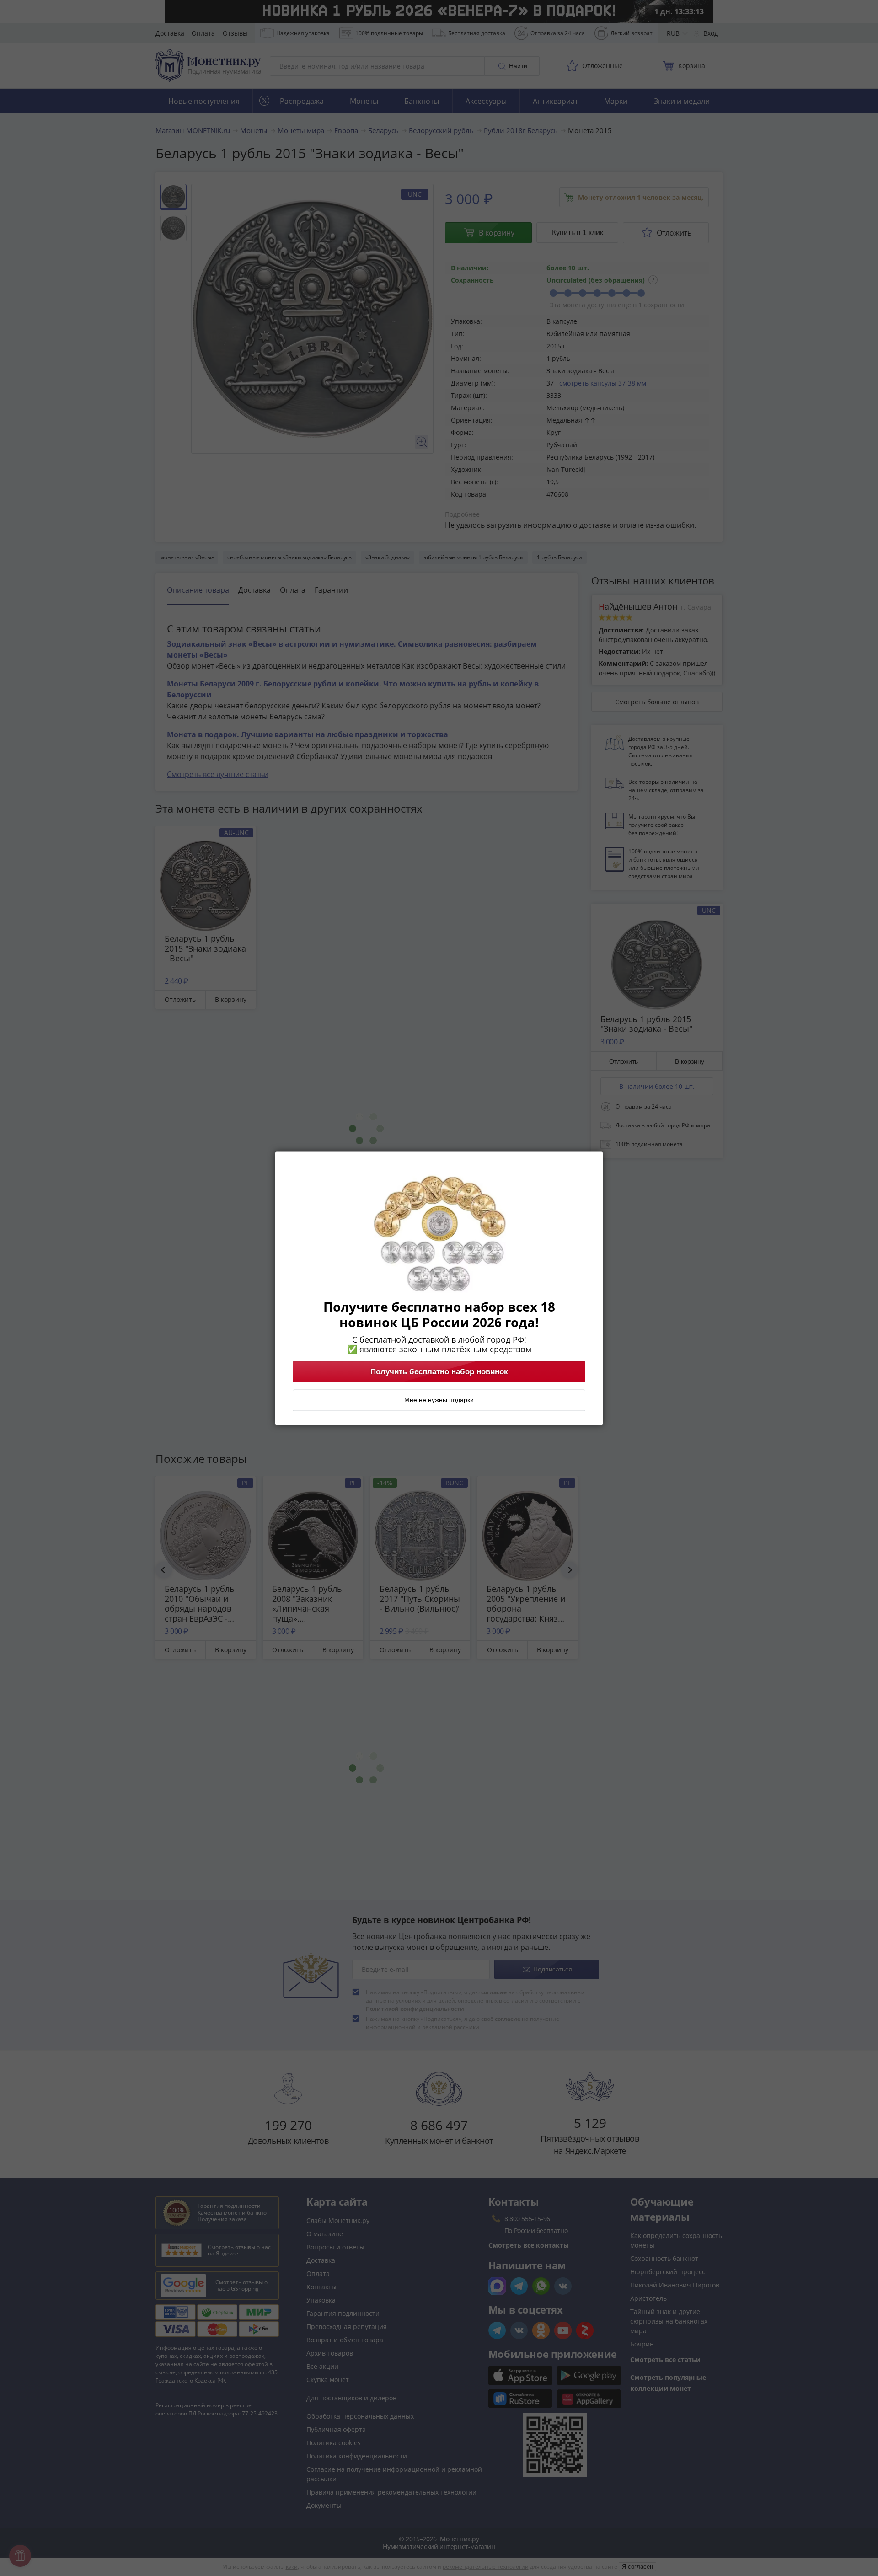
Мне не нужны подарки (439, 1400)
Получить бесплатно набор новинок (439, 1371)
